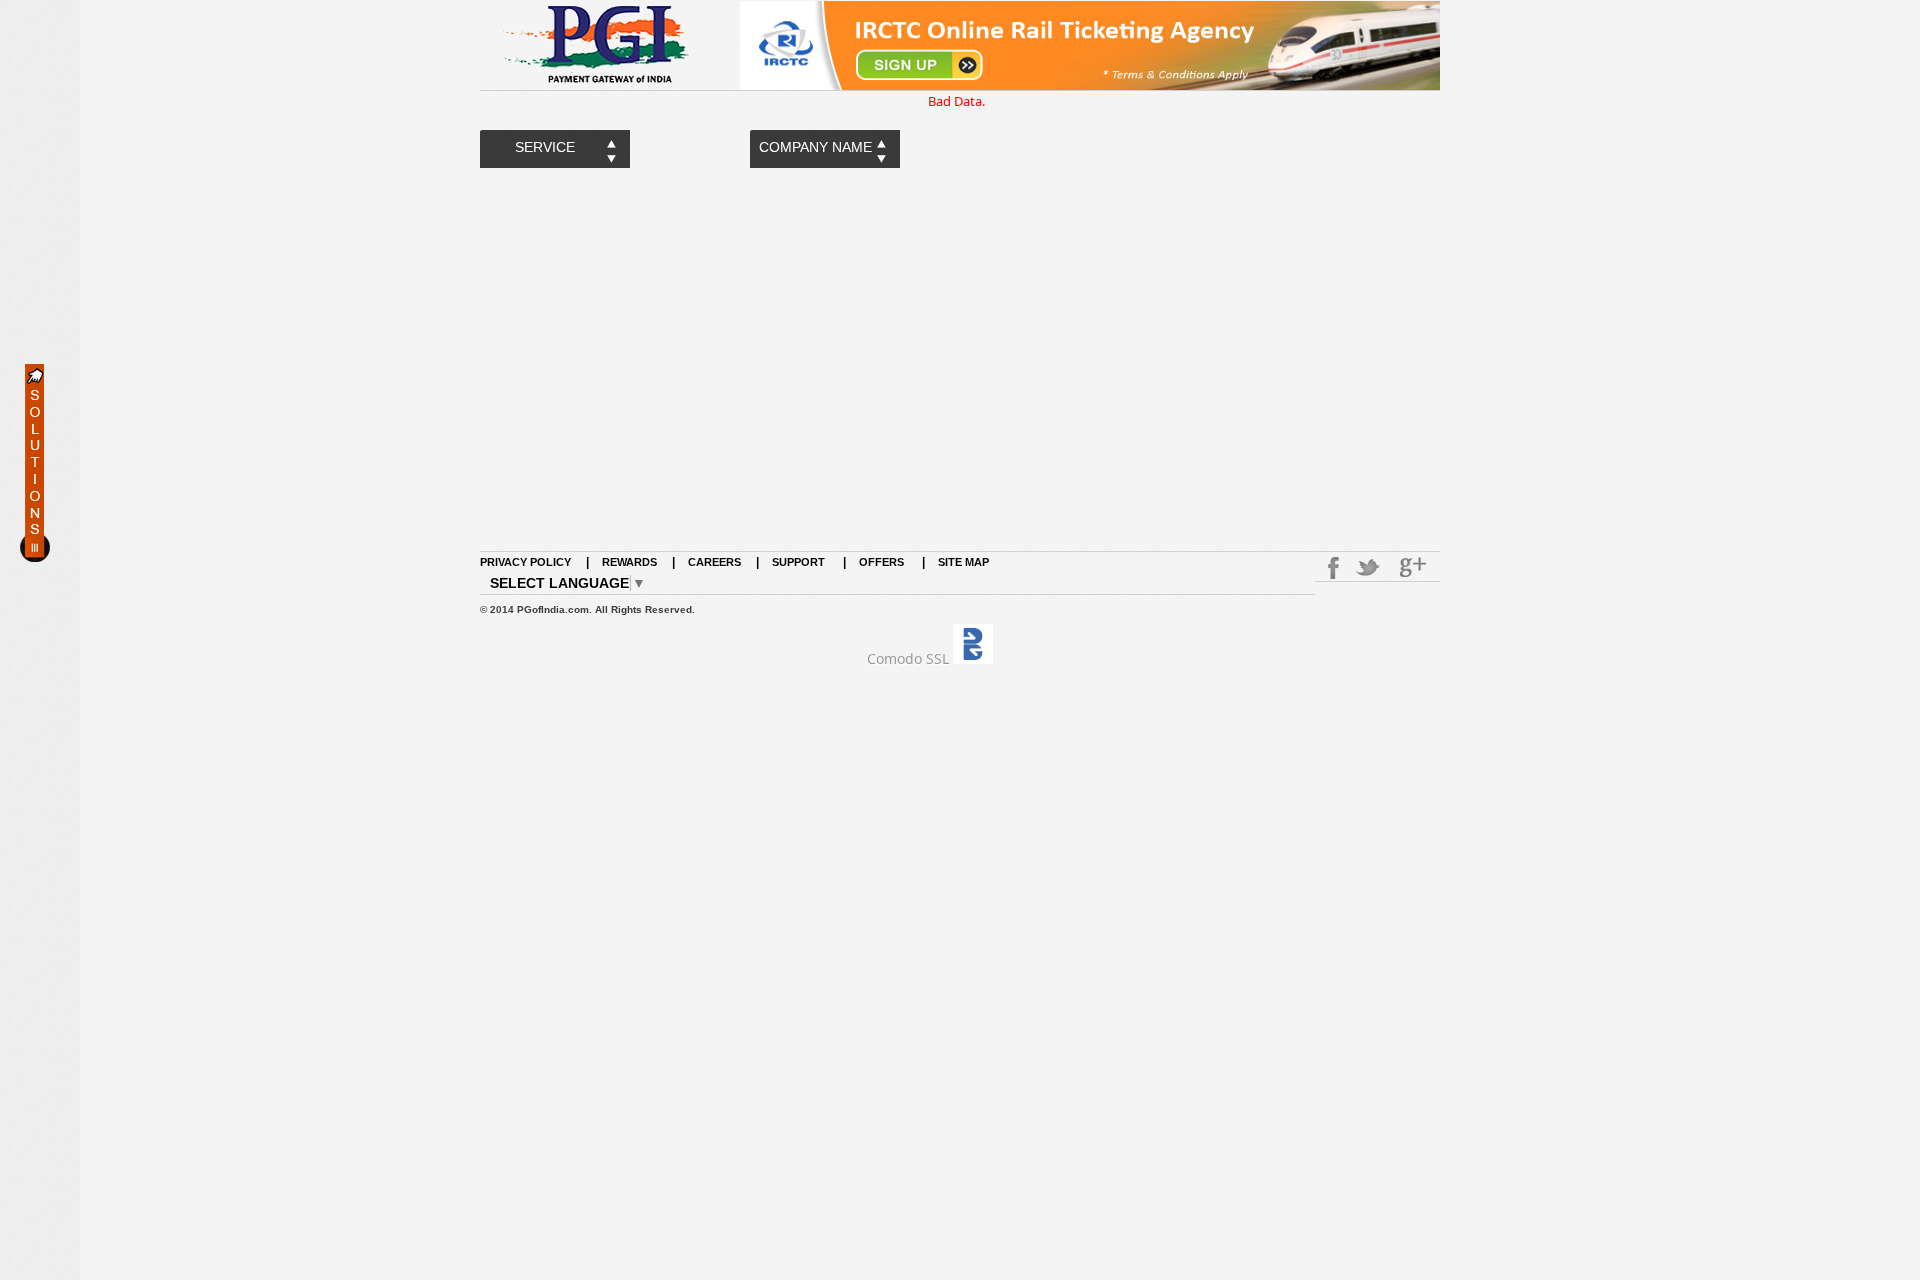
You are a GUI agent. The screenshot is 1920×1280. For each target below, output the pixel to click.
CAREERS (714, 562)
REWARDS (629, 562)
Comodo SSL (908, 658)
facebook (1330, 568)
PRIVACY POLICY (525, 562)
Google (1415, 568)
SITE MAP (963, 562)
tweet (1370, 568)
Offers (881, 562)
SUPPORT (800, 562)
